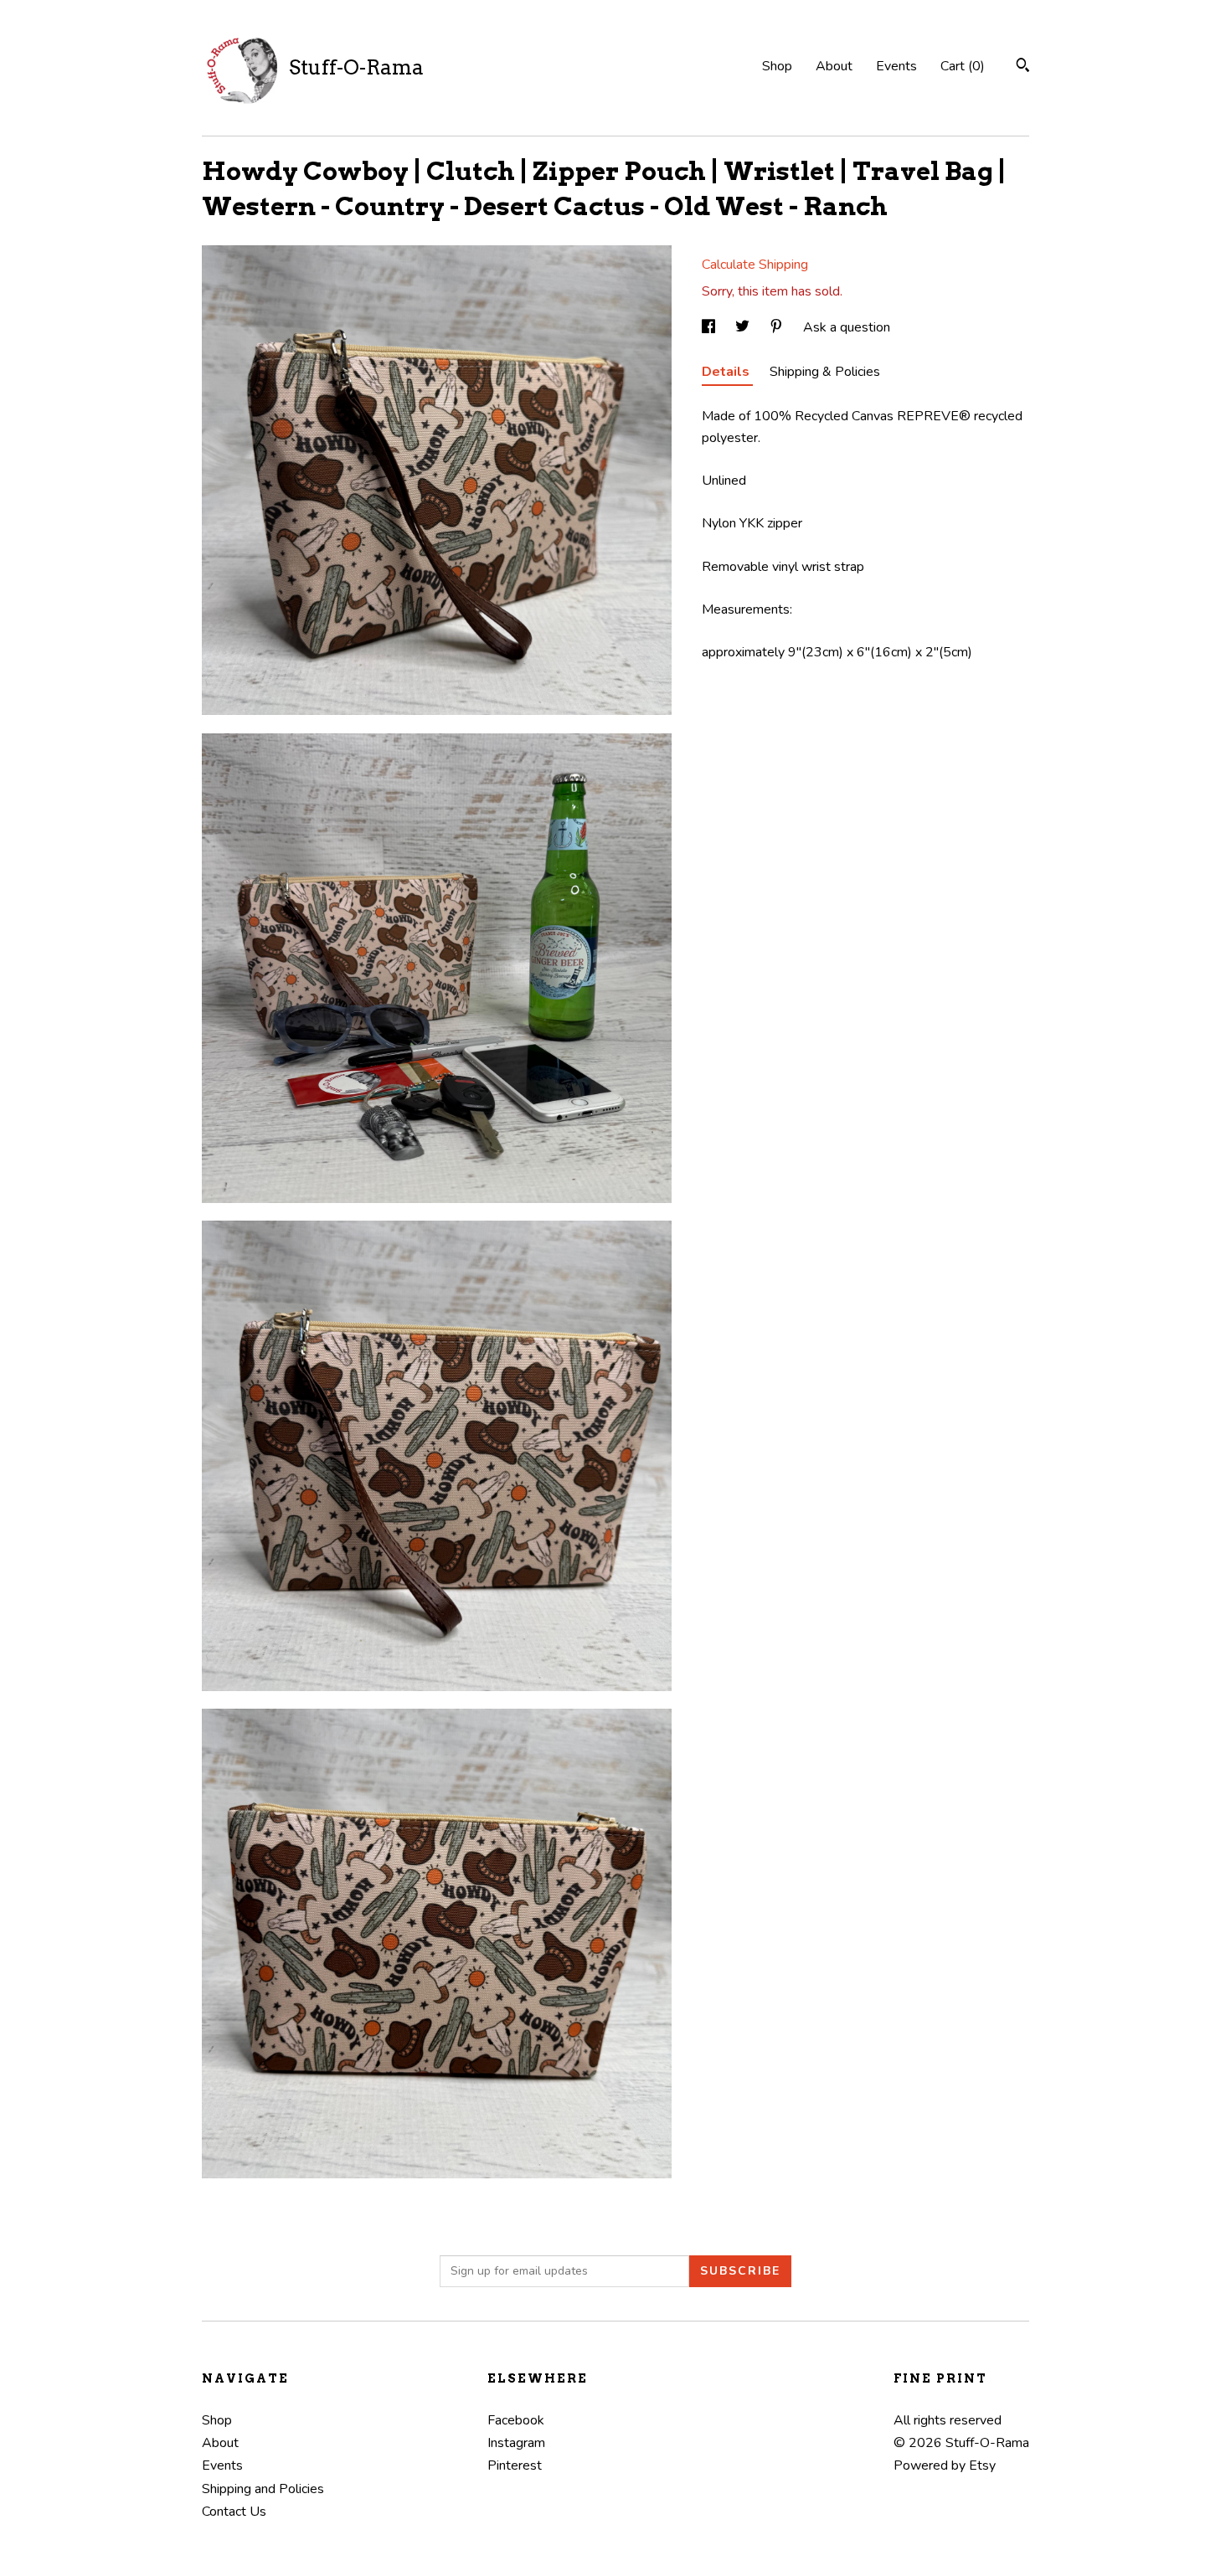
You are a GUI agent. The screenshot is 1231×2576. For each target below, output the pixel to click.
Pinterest (515, 2465)
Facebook (516, 2420)
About (834, 66)
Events (896, 66)
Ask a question (847, 327)
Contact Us (234, 2512)
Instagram (516, 2443)
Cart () (963, 66)
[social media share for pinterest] (778, 327)
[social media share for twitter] (744, 327)
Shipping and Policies (263, 2489)
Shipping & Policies (825, 372)
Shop (777, 66)
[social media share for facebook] (710, 327)
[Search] (1023, 67)
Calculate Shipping (755, 265)
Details (727, 372)
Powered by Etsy (945, 2465)
